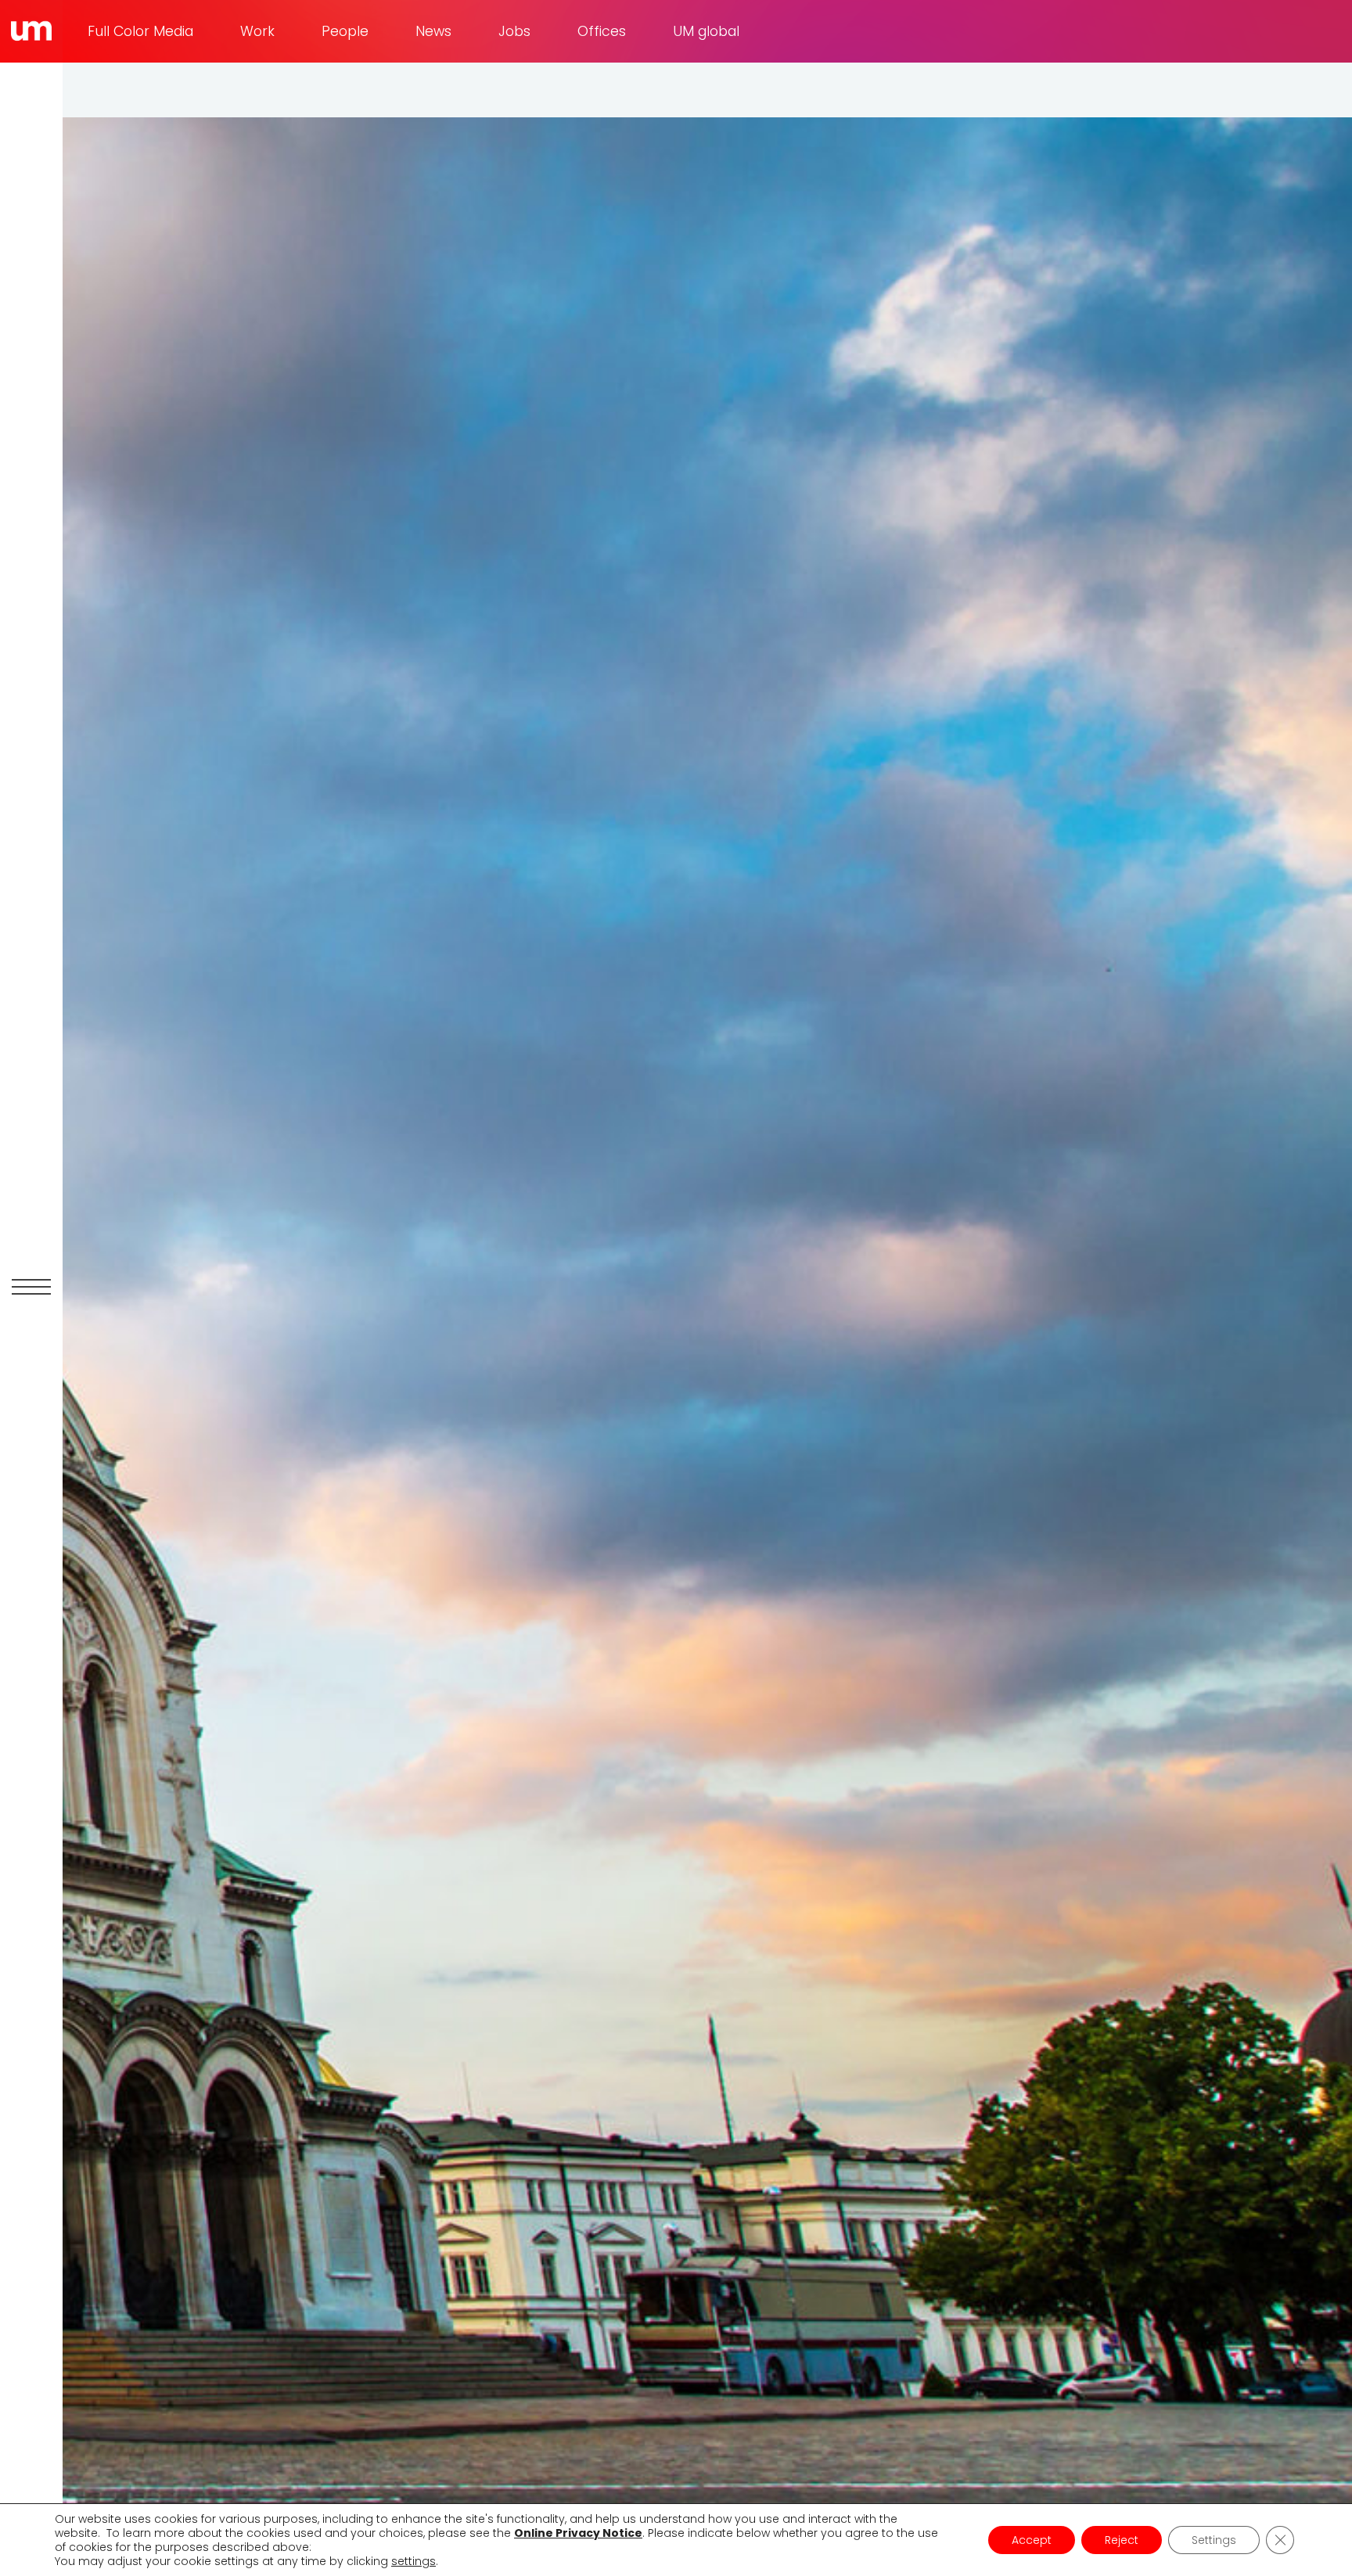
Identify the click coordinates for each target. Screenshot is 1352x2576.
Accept (1032, 2540)
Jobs (514, 31)
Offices (602, 31)
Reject (1122, 2540)
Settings (1214, 2540)
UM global (706, 31)
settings (414, 2561)
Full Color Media (140, 31)
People (345, 31)
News (433, 31)
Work (257, 31)
